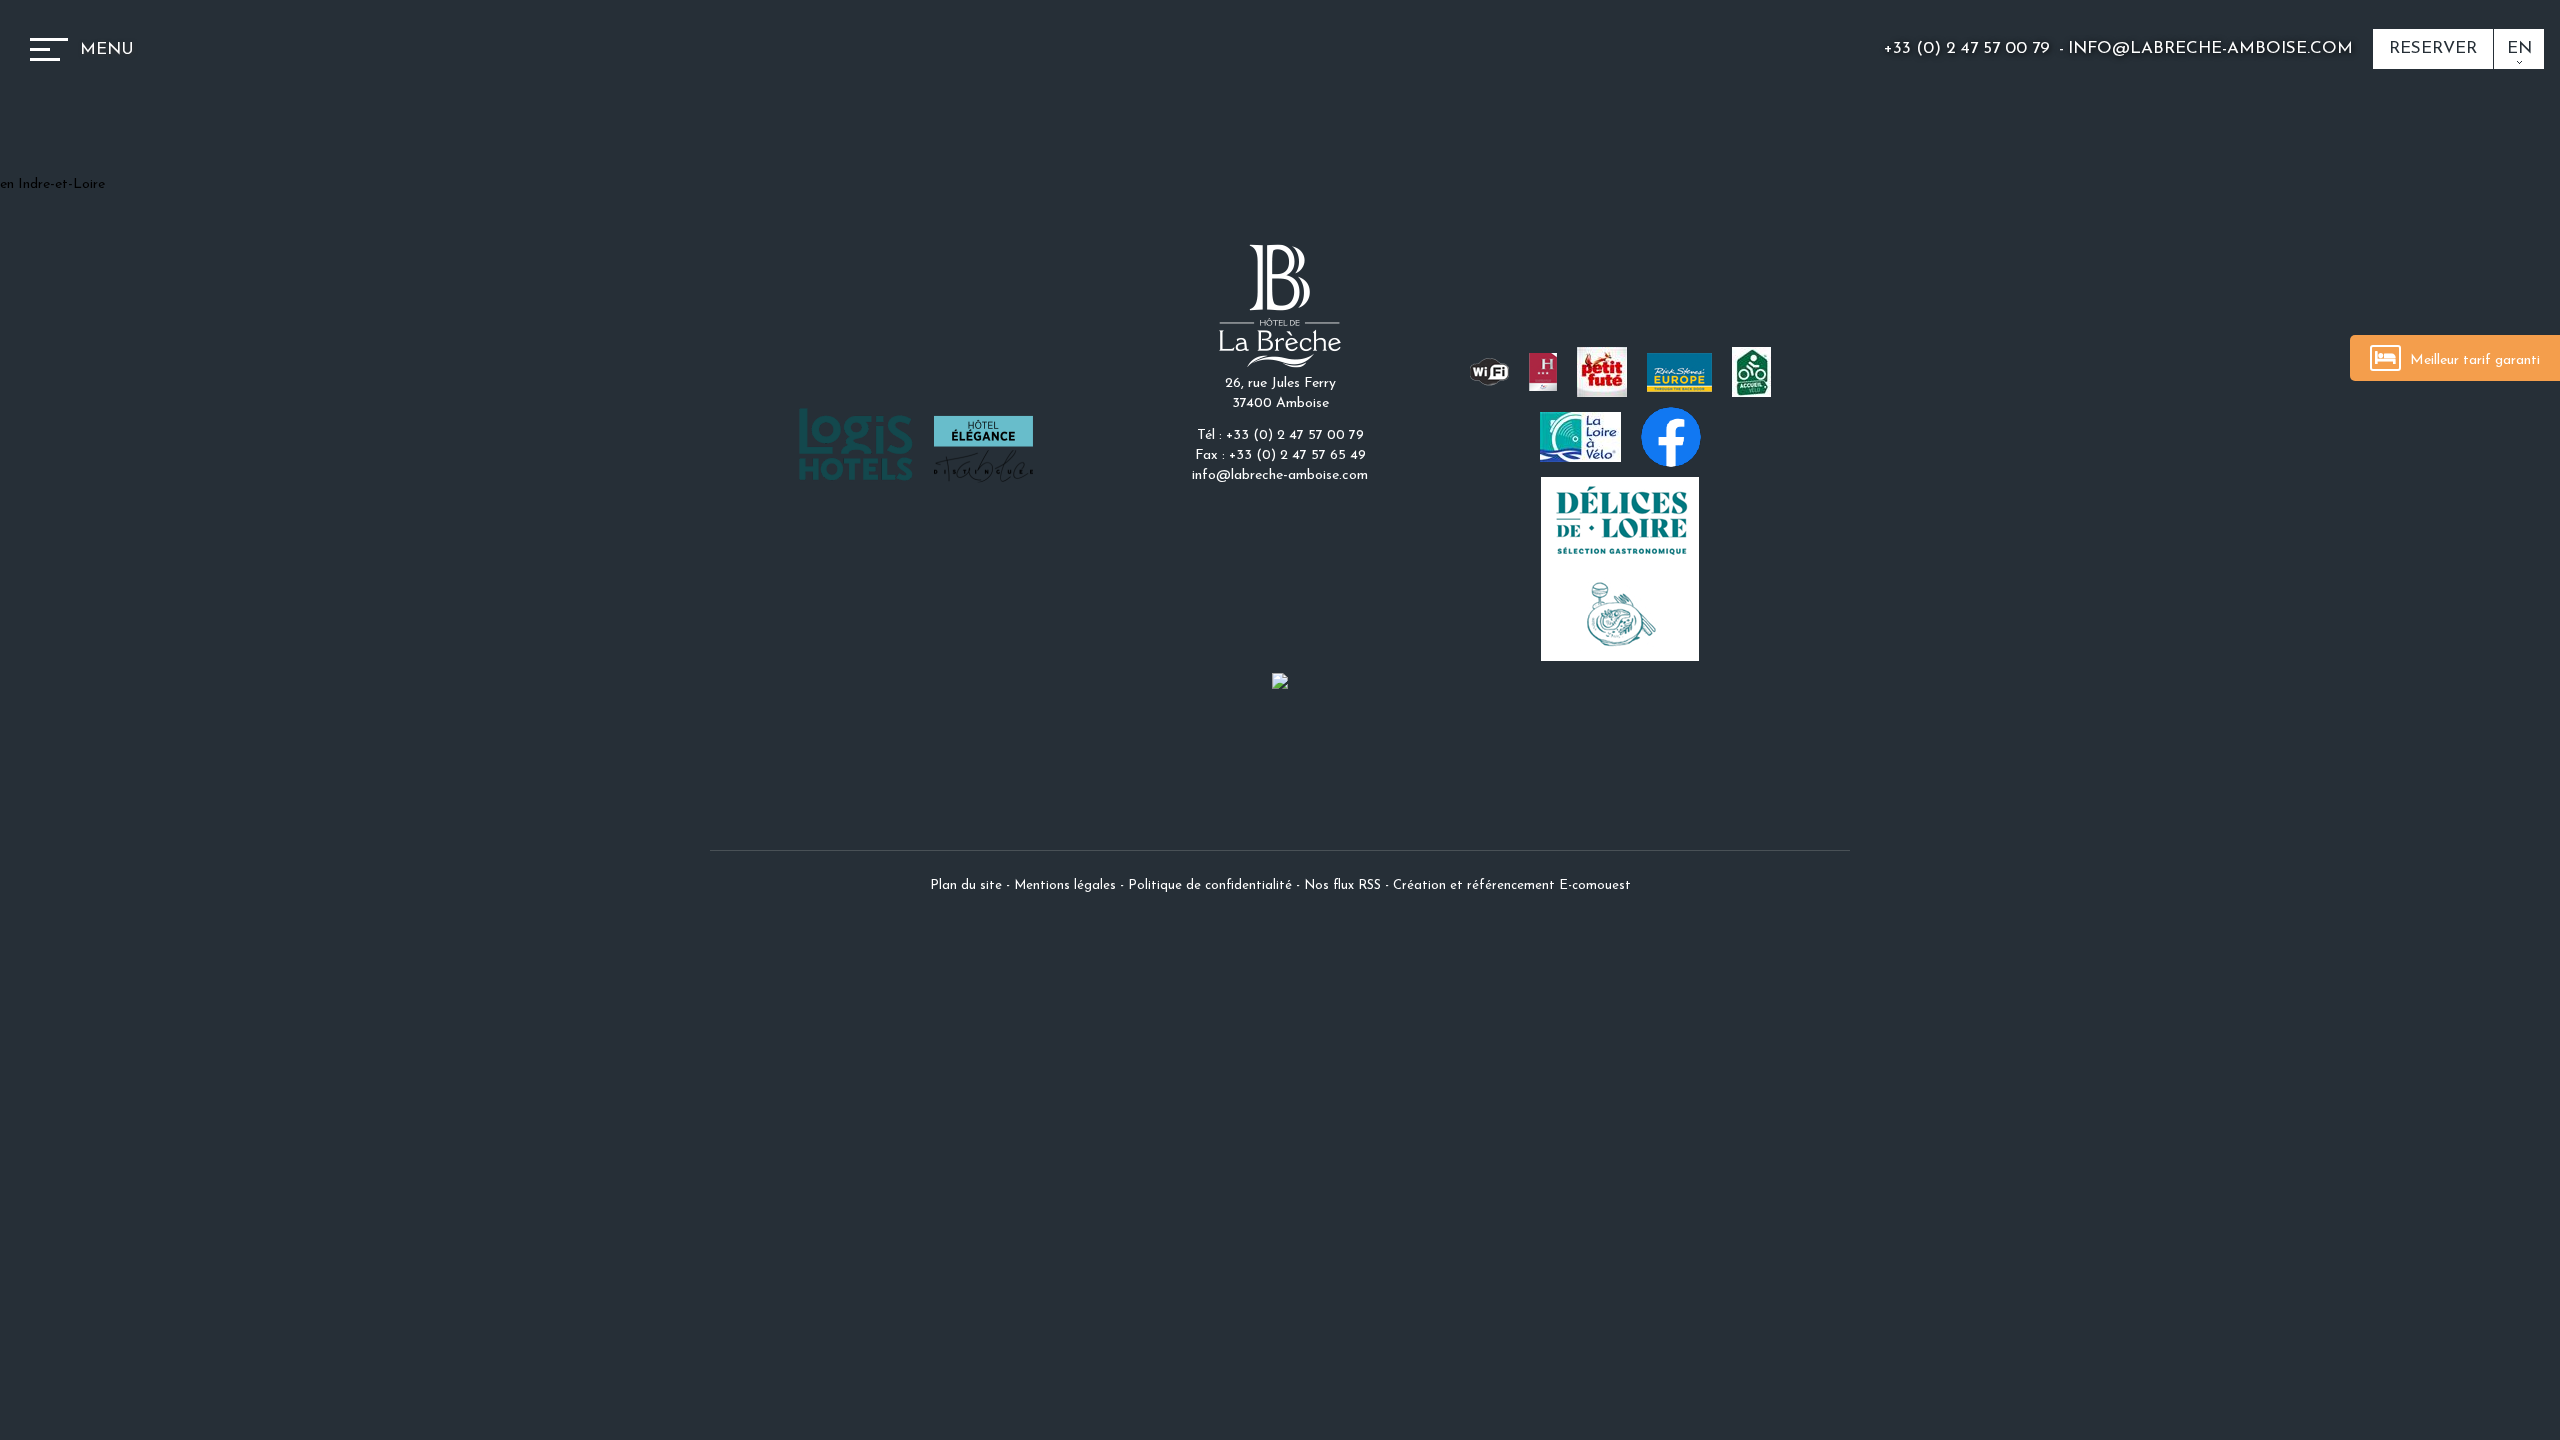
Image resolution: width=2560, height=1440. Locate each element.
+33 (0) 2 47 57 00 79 (1969, 48)
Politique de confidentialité (1210, 885)
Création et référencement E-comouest (1512, 885)
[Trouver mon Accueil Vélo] (1751, 371)
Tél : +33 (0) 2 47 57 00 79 (1280, 435)
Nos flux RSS (1342, 885)
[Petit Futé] (1602, 371)
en (2519, 48)
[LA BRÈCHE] (1280, 680)
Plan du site (966, 885)
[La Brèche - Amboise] (1280, 305)
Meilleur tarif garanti (2473, 360)
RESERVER (2433, 48)
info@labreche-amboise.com (2210, 48)
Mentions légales (1065, 885)
